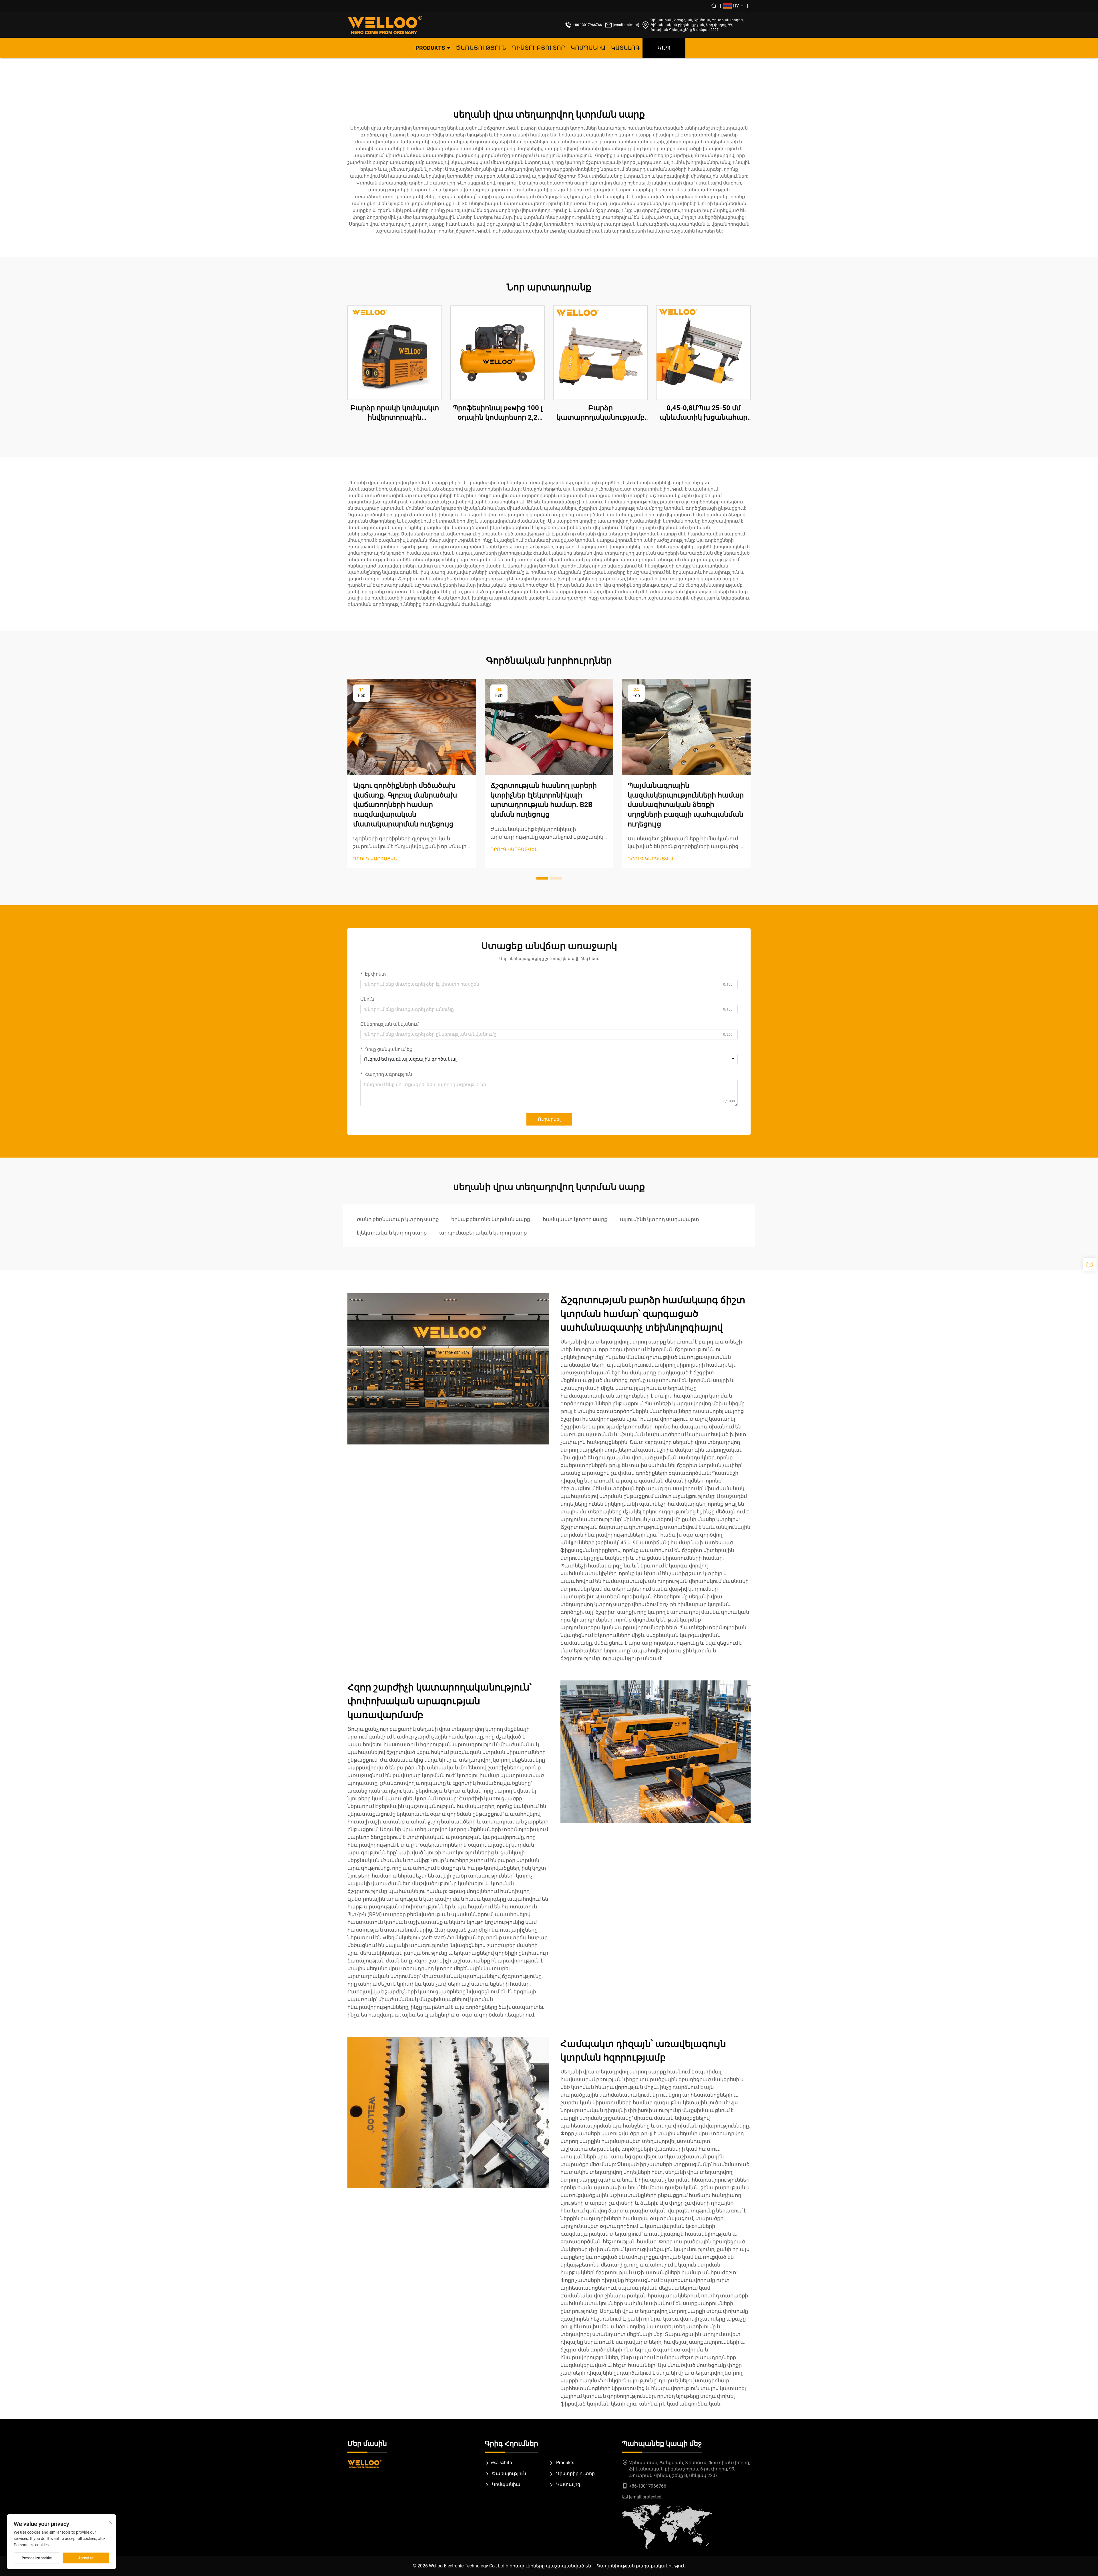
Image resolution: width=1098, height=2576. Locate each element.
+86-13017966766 (587, 25)
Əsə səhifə (501, 2463)
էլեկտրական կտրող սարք (392, 1233)
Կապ (664, 48)
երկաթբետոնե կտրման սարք (491, 1219)
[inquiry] (1090, 1265)
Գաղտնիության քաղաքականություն (641, 2566)
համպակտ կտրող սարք (575, 1219)
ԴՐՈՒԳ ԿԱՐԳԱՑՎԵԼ (377, 859)
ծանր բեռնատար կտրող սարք (398, 1219)
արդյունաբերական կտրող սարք (483, 1233)
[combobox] (549, 1059)
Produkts (430, 48)
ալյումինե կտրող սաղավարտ (660, 1219)
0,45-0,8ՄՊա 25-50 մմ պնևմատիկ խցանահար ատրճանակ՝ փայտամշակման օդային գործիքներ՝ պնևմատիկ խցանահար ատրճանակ (703, 413)
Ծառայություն (481, 48)
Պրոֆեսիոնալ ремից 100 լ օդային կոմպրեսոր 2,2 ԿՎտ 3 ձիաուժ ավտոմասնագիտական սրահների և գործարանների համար (498, 413)
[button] (542, 878)
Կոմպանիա (588, 48)
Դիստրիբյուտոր (539, 48)
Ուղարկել (549, 1119)
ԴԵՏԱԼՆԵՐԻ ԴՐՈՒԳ (395, 352)
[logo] (385, 25)
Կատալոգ (625, 48)
